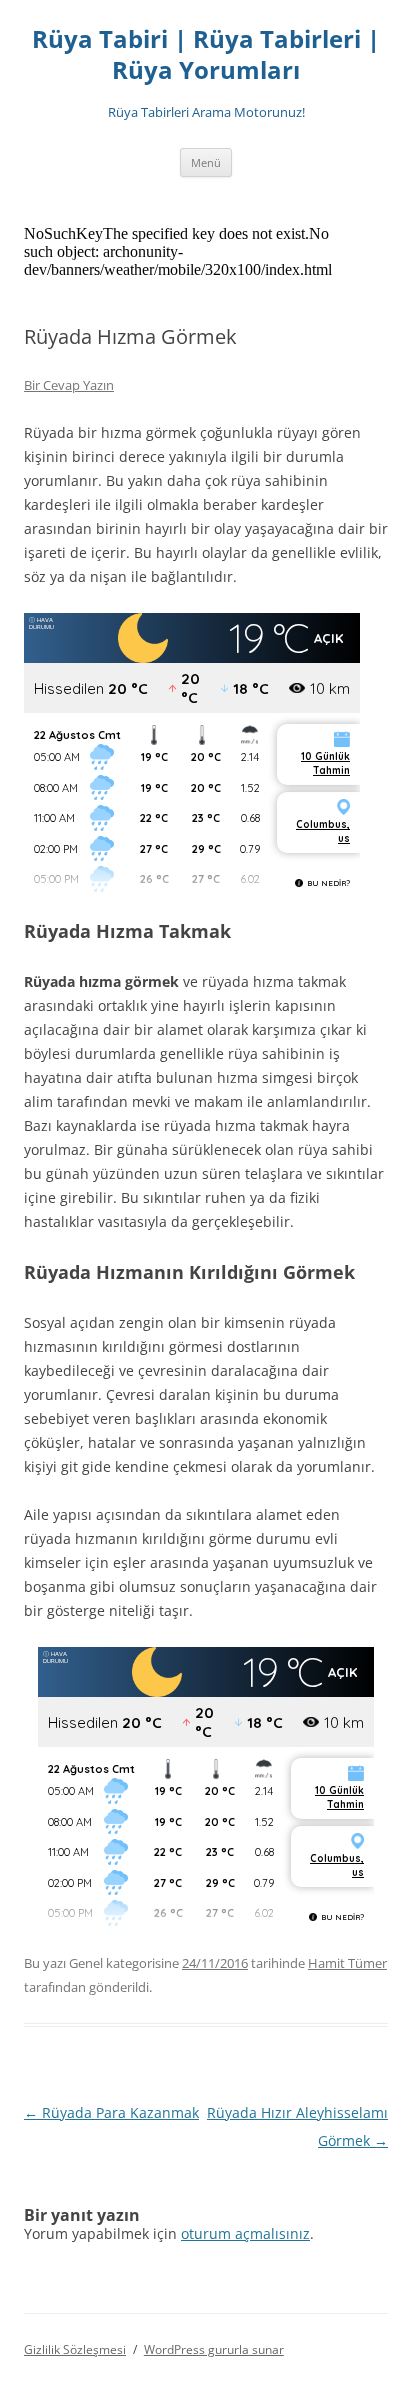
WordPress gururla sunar (214, 2349)
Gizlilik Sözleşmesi (75, 2349)
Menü (206, 162)
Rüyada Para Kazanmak (111, 2112)
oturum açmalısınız (245, 2233)
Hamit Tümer (347, 1963)
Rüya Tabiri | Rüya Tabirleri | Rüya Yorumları (206, 55)
